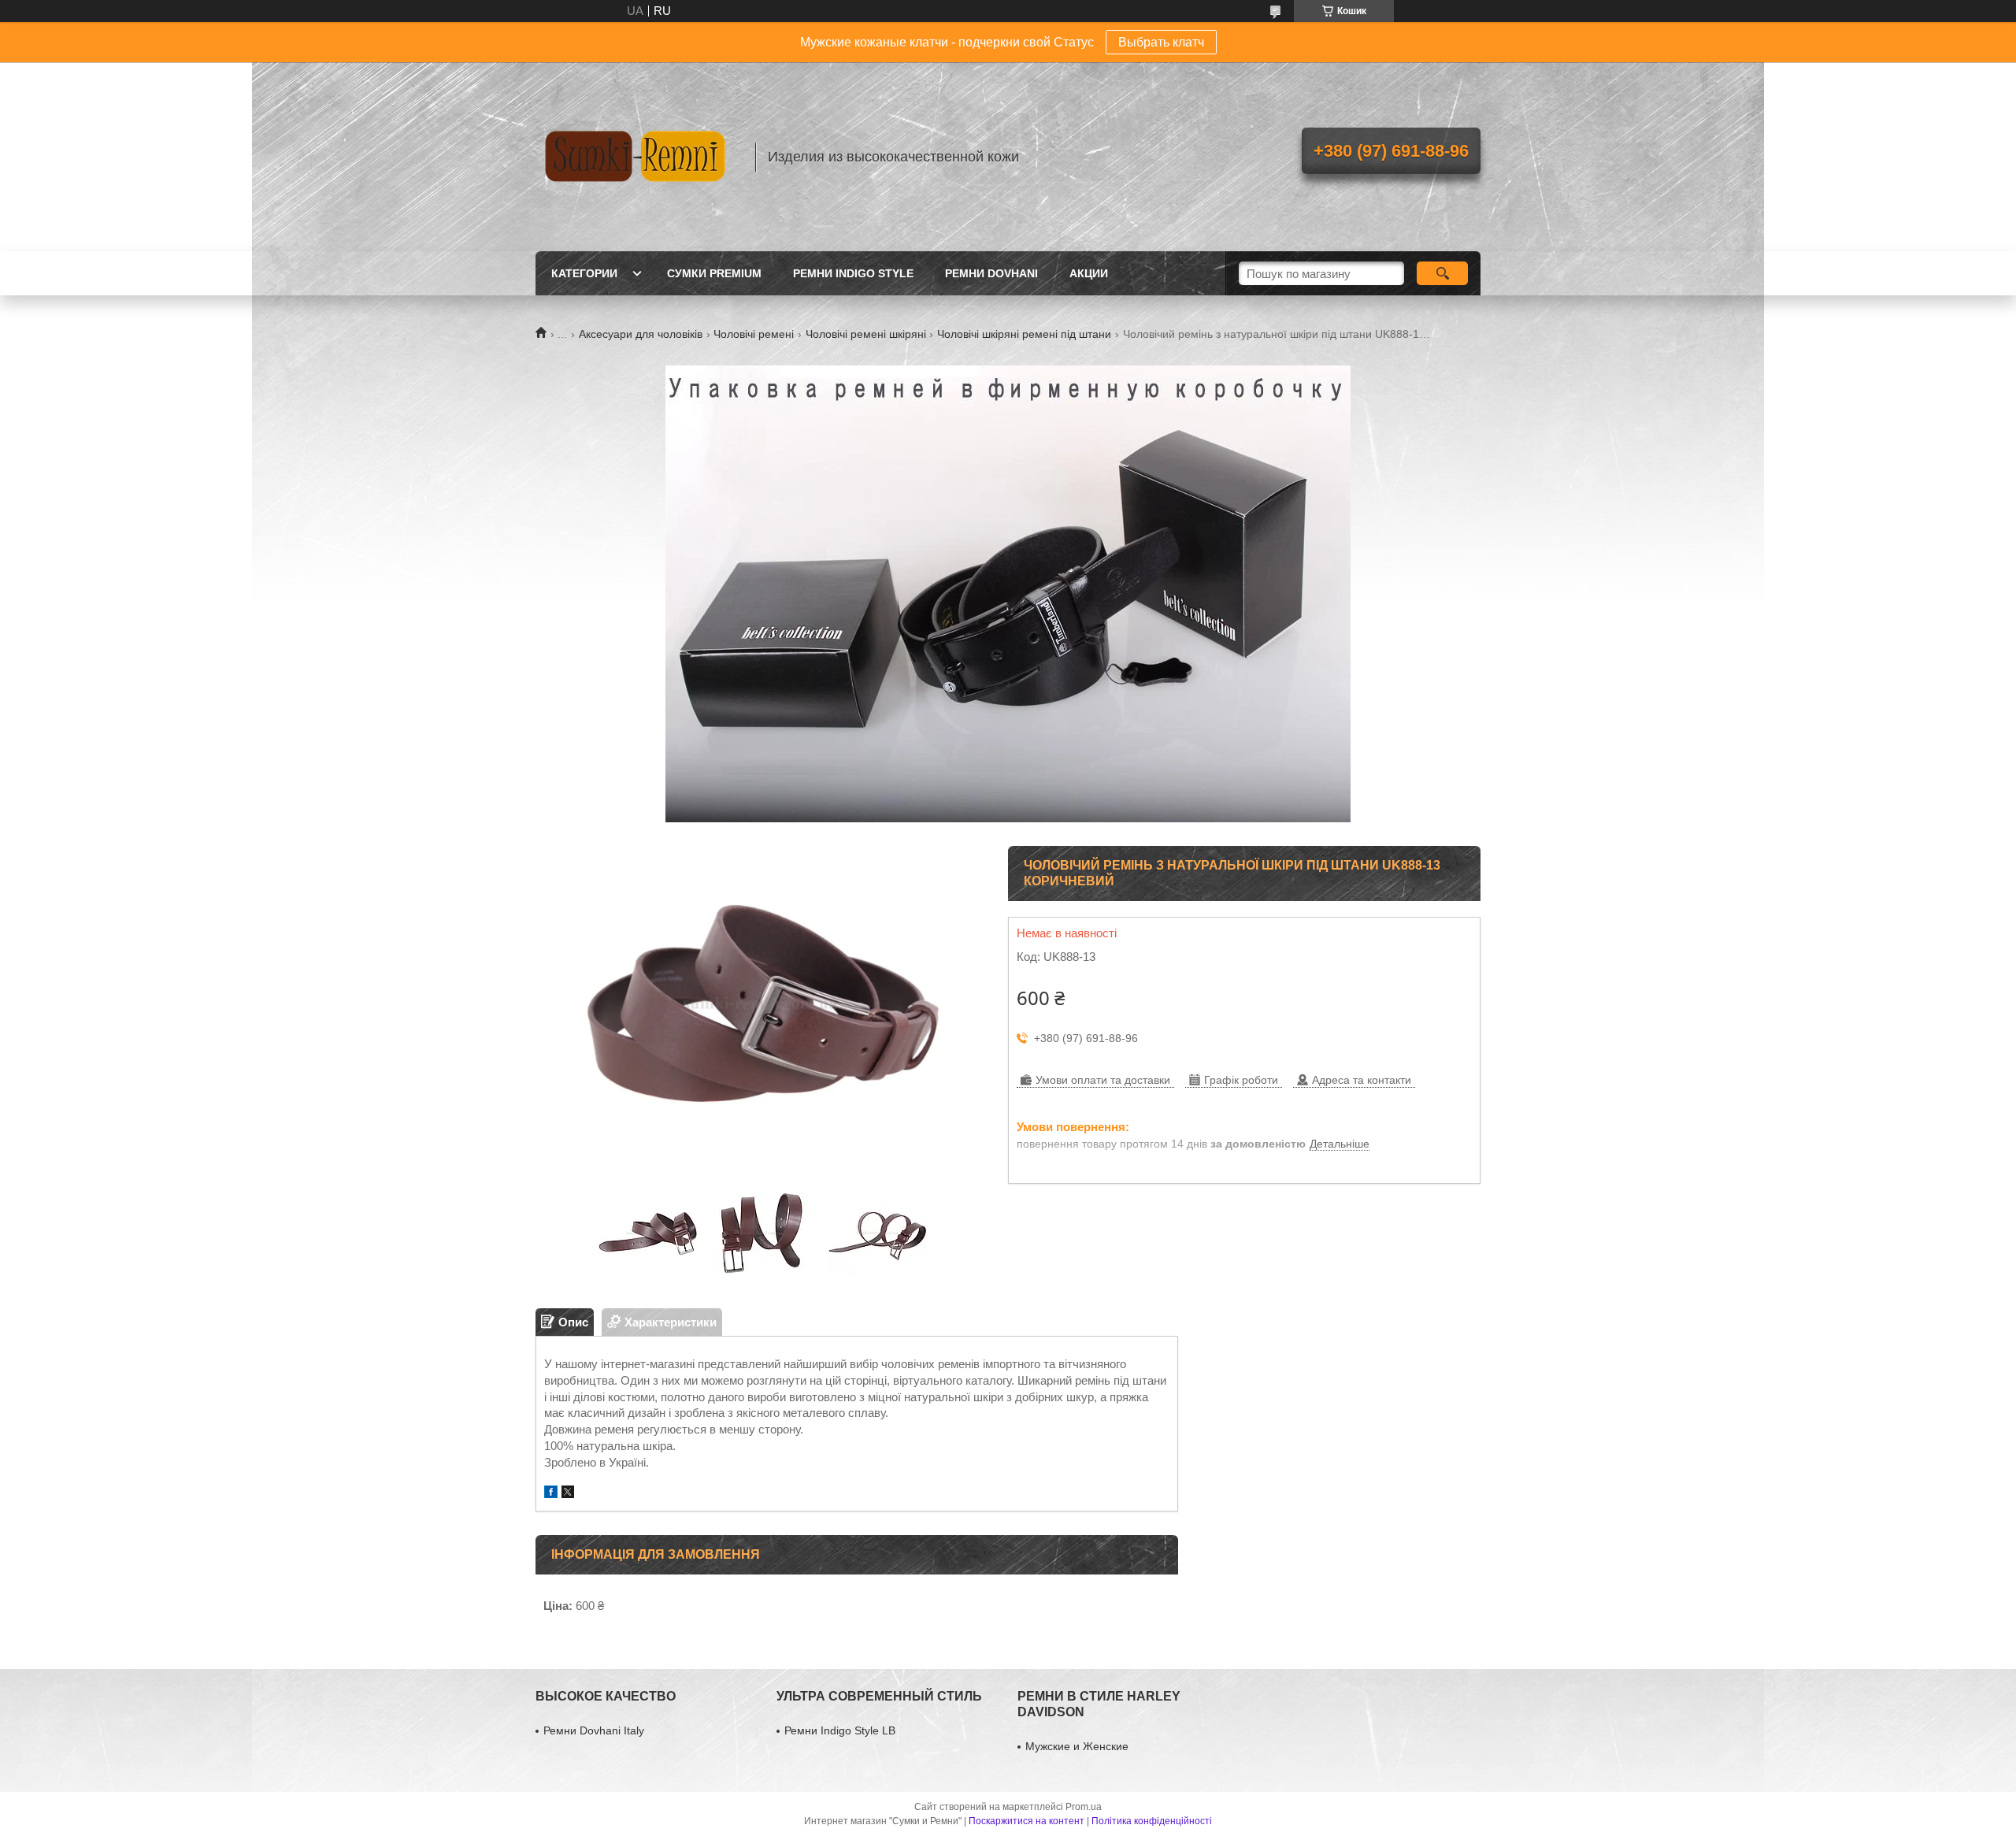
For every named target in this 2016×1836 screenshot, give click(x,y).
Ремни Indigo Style (853, 273)
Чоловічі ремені (754, 334)
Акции (1089, 273)
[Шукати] (1442, 273)
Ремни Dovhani (991, 273)
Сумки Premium (714, 273)
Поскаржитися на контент (1027, 1821)
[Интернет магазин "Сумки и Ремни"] (638, 157)
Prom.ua (1084, 1807)
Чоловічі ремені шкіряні (866, 334)
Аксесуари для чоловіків (641, 334)
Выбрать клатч (1161, 42)
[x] (568, 1494)
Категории (584, 273)
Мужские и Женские (1077, 1746)
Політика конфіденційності (1152, 1821)
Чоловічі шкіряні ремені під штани (1024, 334)
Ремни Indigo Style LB (840, 1730)
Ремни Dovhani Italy (594, 1730)
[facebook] (551, 1494)
